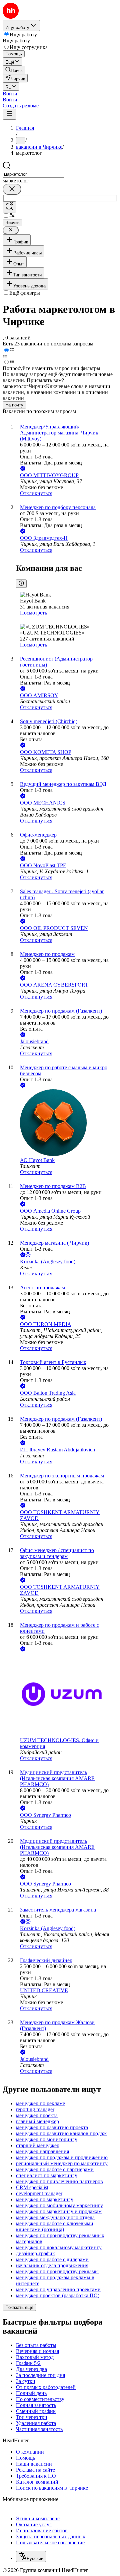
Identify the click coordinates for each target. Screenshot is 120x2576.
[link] (14, 70)
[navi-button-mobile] (9, 114)
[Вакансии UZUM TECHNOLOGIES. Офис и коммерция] (67, 1695)
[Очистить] (12, 189)
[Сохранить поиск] (9, 207)
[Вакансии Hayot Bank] (67, 1123)
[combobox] (33, 174)
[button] (10, 94)
